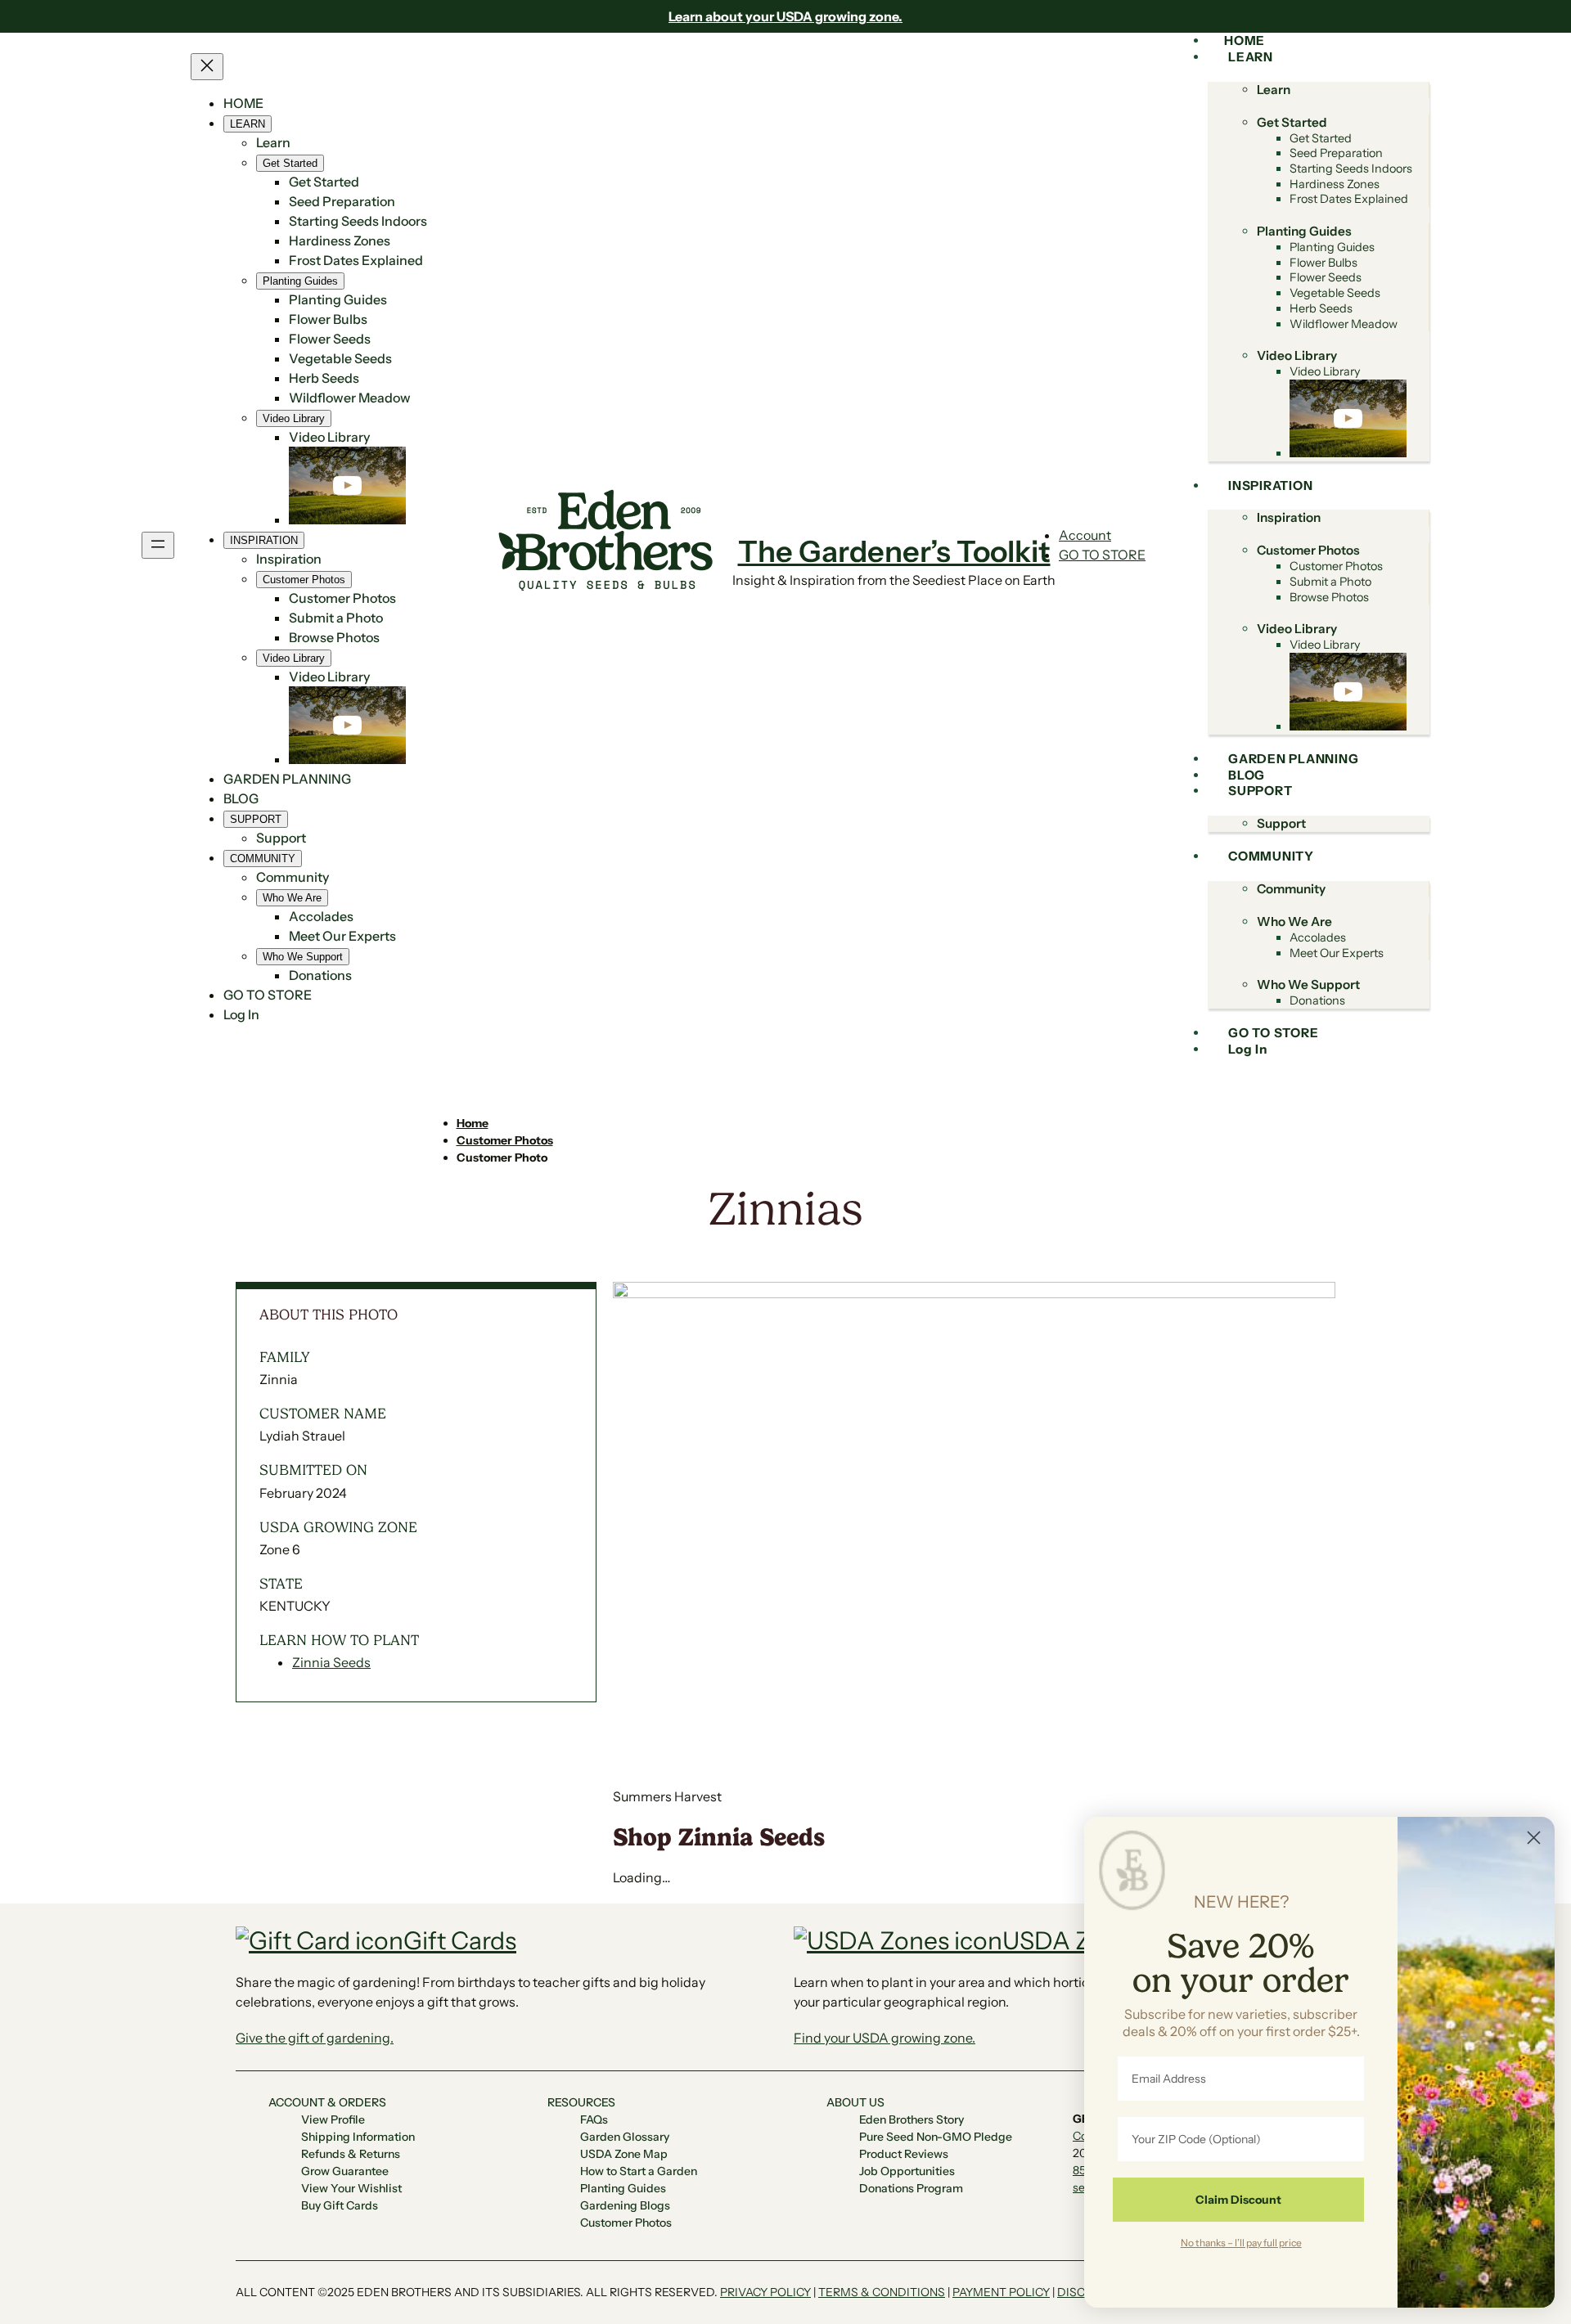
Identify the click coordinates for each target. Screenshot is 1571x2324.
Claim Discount (1238, 2200)
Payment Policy (1001, 2292)
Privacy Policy (765, 2292)
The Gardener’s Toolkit (894, 551)
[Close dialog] (1534, 1838)
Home (473, 1123)
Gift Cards (460, 1941)
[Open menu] (158, 545)
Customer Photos (505, 1140)
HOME (243, 103)
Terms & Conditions (882, 2292)
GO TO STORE (1102, 555)
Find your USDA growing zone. (885, 2038)
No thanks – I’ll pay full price (1241, 2242)
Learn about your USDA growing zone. (785, 16)
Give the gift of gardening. (315, 2038)
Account (1085, 535)
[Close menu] (207, 67)
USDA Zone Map (1095, 1941)
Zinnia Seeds (331, 1662)
